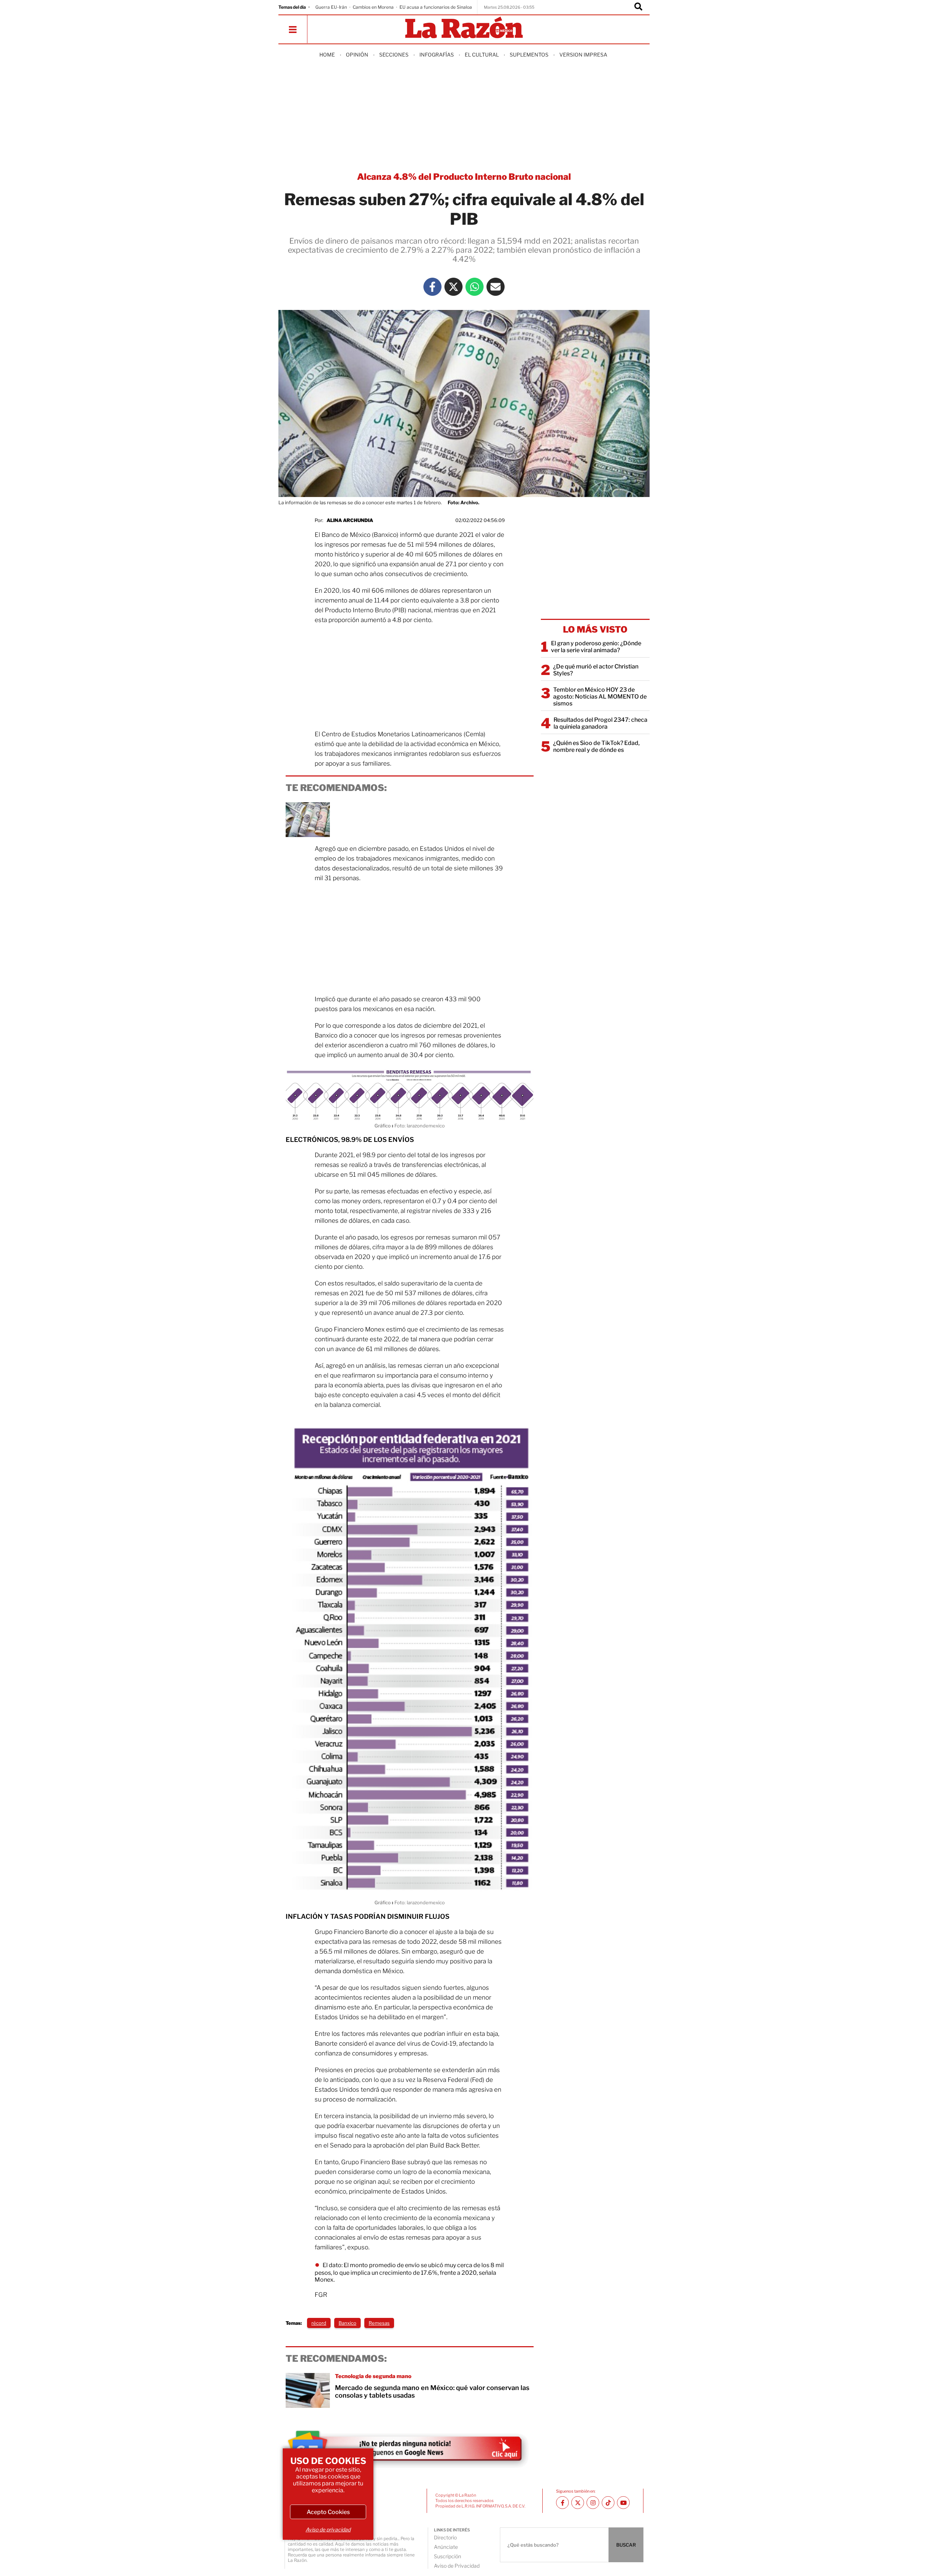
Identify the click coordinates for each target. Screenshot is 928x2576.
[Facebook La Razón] (432, 287)
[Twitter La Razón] (453, 287)
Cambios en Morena (373, 7)
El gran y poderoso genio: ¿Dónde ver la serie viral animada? (596, 647)
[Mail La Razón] (496, 287)
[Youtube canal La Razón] (623, 2503)
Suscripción (448, 2556)
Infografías (437, 55)
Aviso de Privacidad (457, 2566)
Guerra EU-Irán (331, 7)
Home (327, 55)
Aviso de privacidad (328, 2529)
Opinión (357, 55)
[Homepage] (464, 28)
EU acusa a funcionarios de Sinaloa (436, 7)
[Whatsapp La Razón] (475, 287)
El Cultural (482, 55)
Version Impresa (583, 55)
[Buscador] (638, 7)
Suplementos (529, 55)
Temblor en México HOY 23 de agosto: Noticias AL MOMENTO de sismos (600, 697)
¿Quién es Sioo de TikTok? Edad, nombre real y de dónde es (596, 746)
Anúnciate (446, 2547)
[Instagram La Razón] (593, 2503)
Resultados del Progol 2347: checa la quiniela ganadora (600, 723)
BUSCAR (626, 2545)
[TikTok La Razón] (608, 2503)
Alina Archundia (350, 520)
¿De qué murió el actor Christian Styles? (596, 670)
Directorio (445, 2537)
